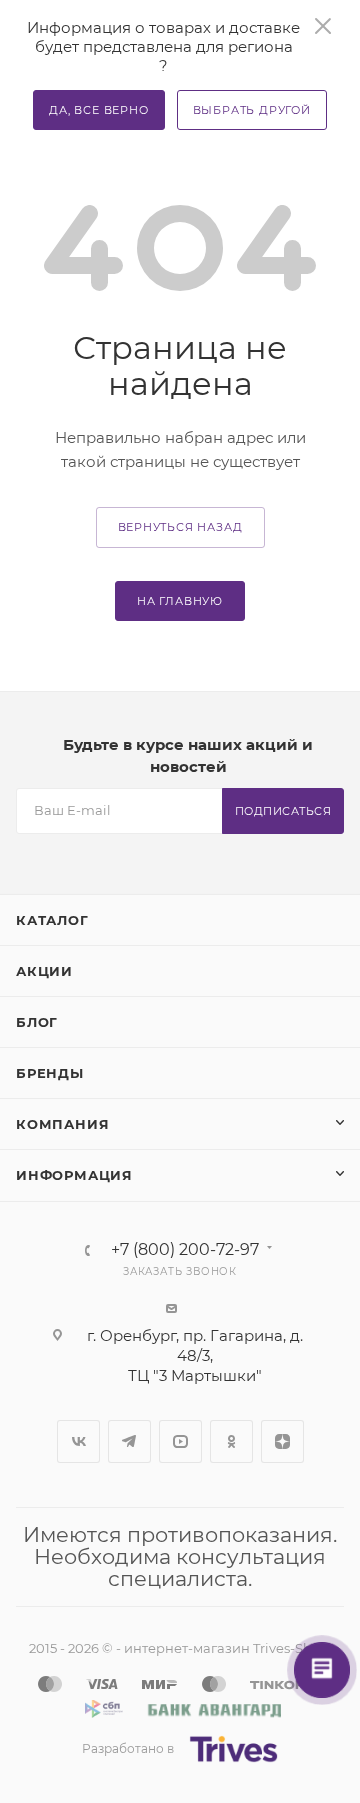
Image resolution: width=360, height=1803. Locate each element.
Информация (74, 1175)
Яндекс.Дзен (282, 1441)
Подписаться (283, 811)
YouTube (180, 1441)
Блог (37, 1022)
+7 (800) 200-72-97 (185, 1250)
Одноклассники (231, 1441)
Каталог (52, 920)
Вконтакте (78, 1441)
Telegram (129, 1441)
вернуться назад (180, 527)
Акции (44, 971)
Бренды (50, 1073)
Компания (62, 1124)
